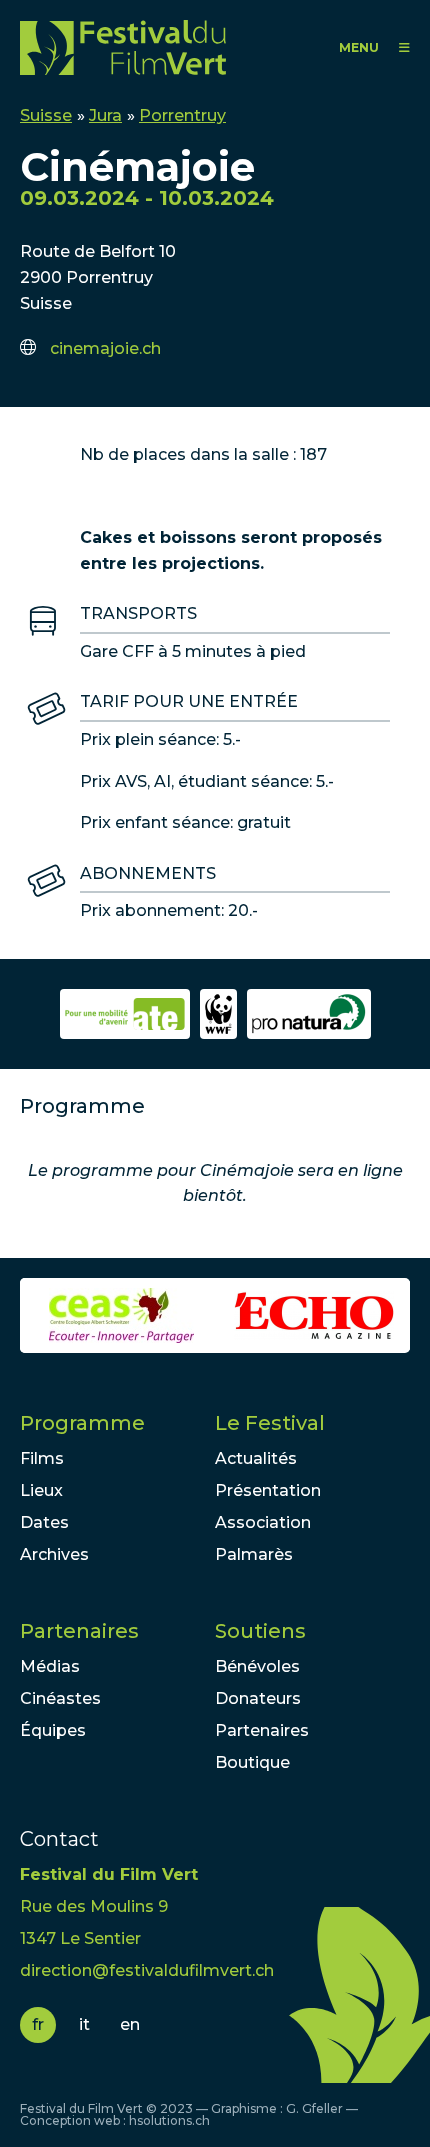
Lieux (41, 1490)
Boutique (252, 1762)
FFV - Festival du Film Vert (127, 47)
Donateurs (258, 1698)
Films (42, 1458)
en (130, 2024)
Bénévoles (257, 1666)
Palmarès (254, 1554)
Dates (44, 1522)
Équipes (53, 1730)
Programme (82, 1423)
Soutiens (260, 1631)
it (84, 2024)
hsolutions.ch (169, 2120)
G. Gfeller (314, 2108)
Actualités (256, 1458)
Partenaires (79, 1631)
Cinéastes (60, 1698)
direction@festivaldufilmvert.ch (147, 1970)
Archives (54, 1554)
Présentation (268, 1490)
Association (263, 1522)
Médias (50, 1666)
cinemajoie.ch (105, 348)
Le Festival (270, 1423)
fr (38, 2024)
